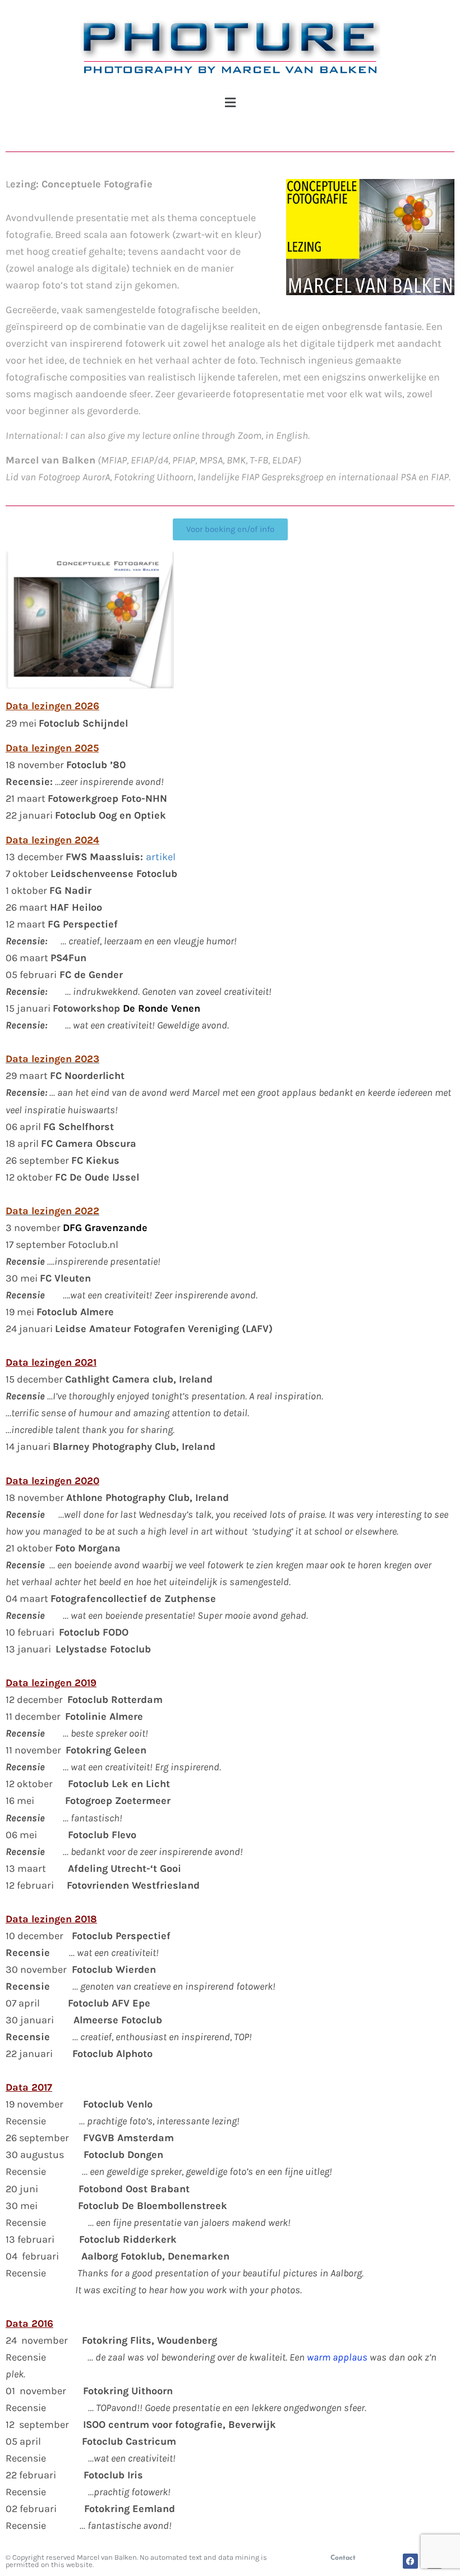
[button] (230, 103)
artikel (161, 857)
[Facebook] (410, 2561)
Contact (343, 2558)
